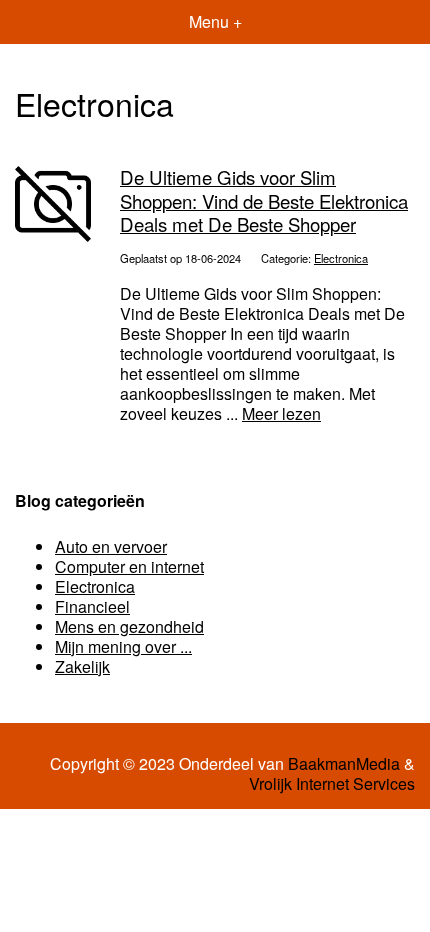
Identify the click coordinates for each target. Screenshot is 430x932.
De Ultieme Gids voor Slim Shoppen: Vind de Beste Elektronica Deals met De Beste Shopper (264, 200)
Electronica (341, 258)
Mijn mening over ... (123, 646)
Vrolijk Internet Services (332, 784)
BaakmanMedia (344, 764)
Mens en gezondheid (129, 626)
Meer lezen (281, 413)
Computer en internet (129, 566)
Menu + (215, 21)
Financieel (92, 606)
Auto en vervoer (111, 546)
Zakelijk (82, 666)
